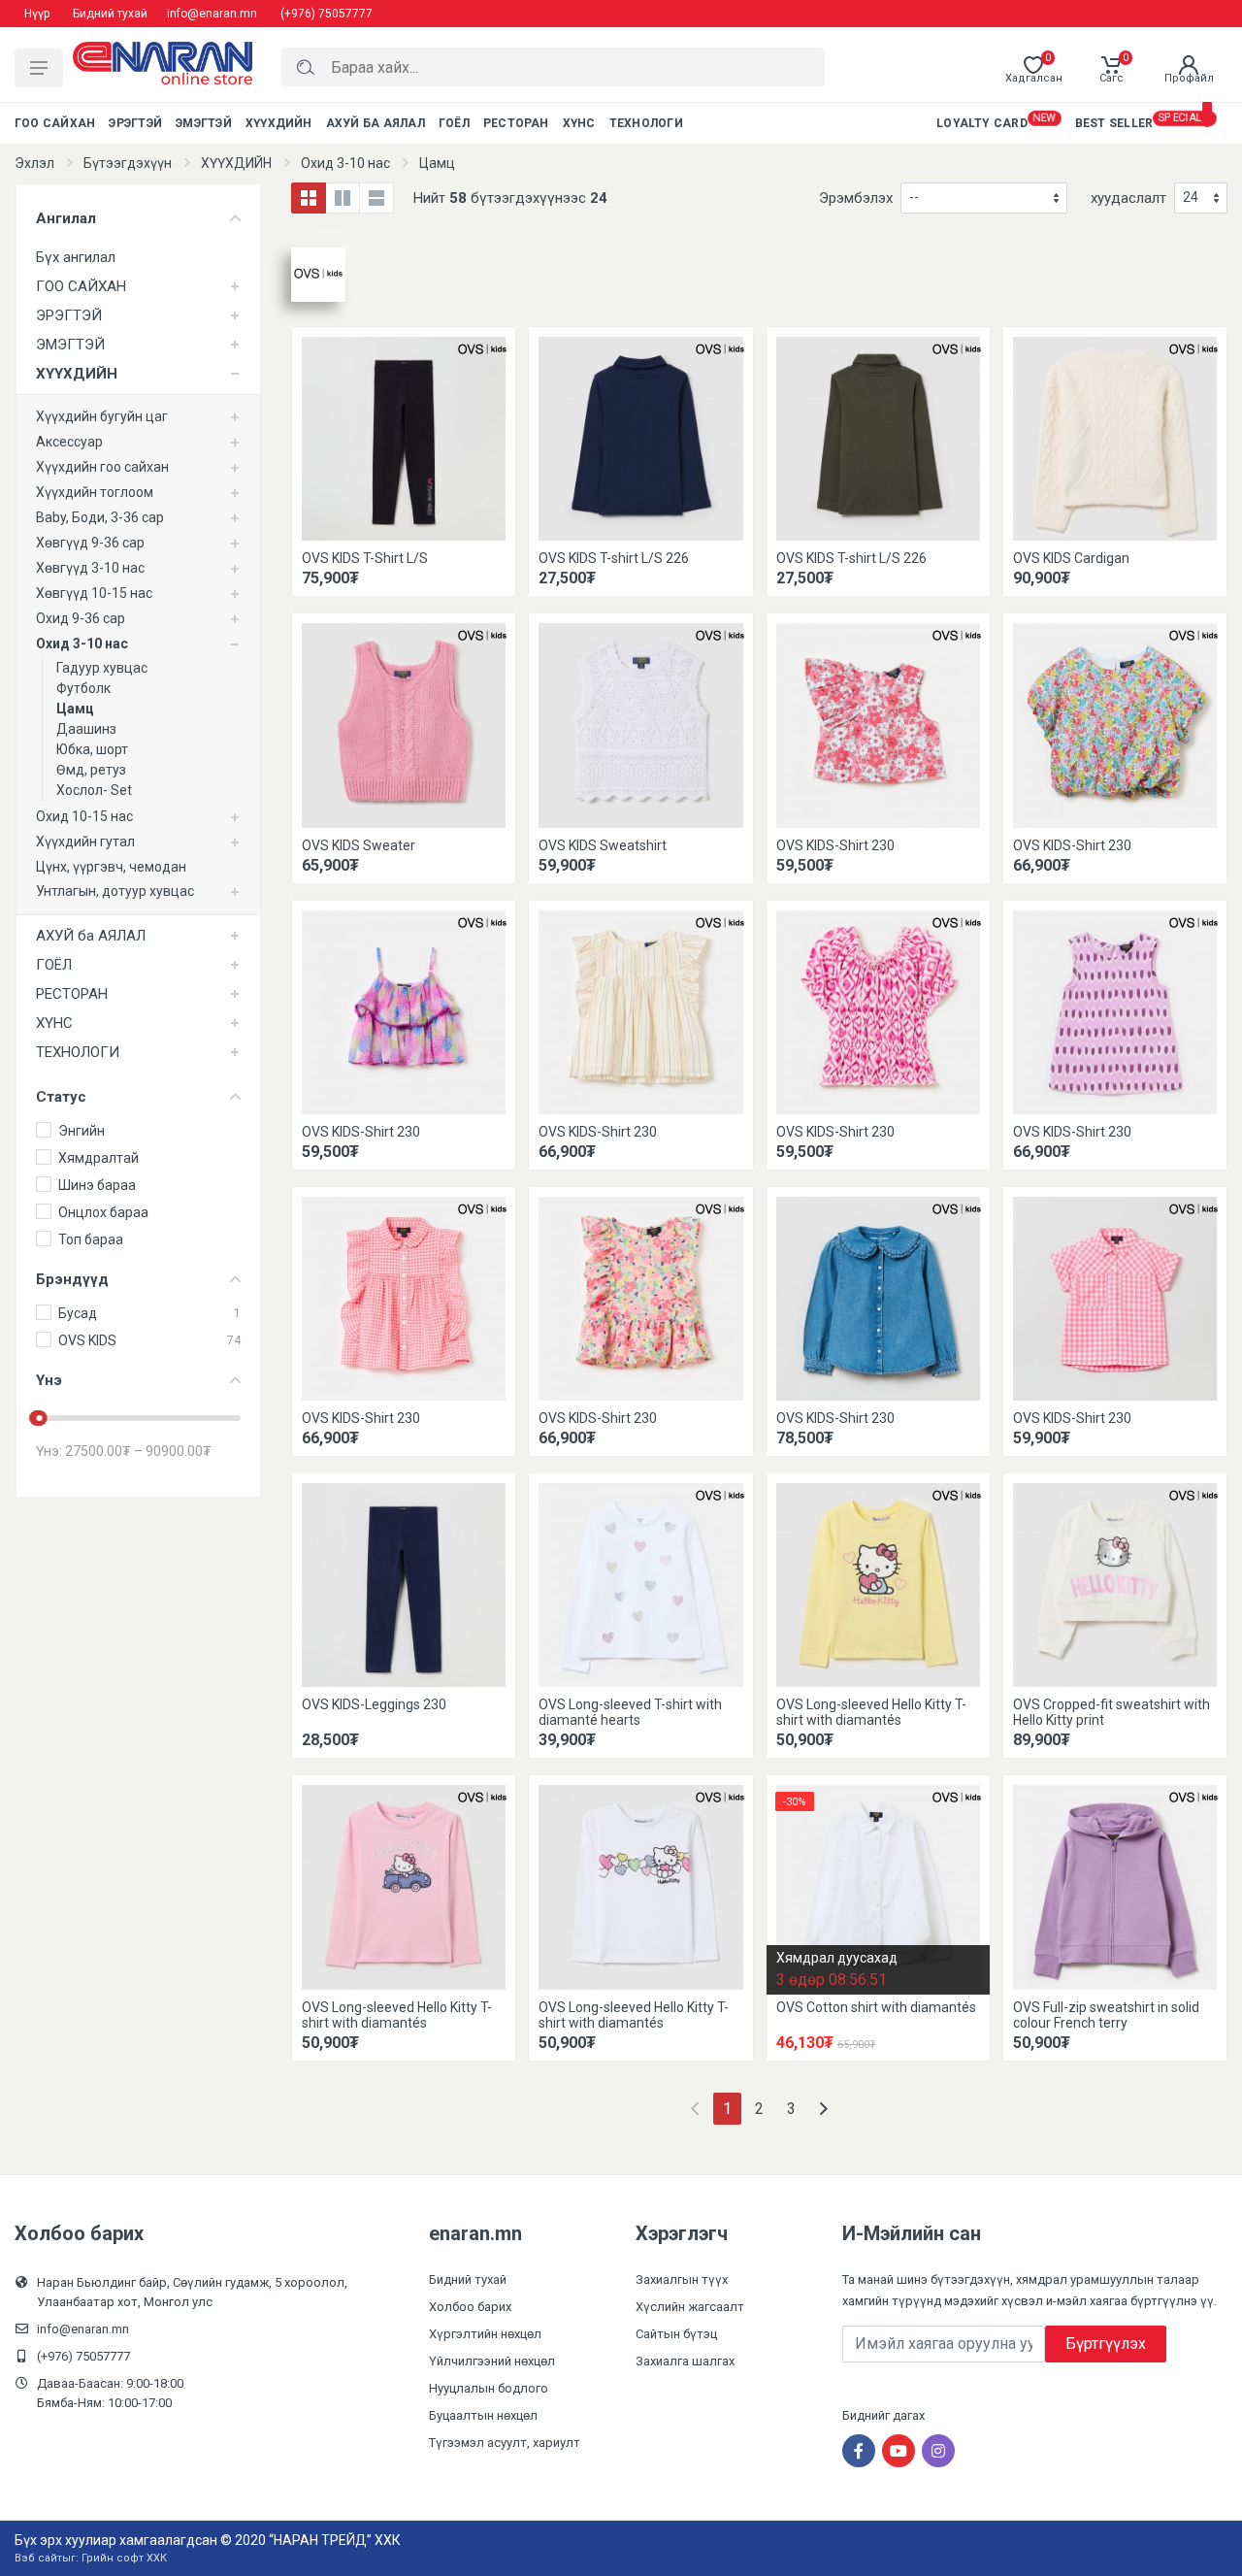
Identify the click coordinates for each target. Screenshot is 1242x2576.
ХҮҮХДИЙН (236, 163)
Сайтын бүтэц (676, 2334)
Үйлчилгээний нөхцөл (492, 2361)
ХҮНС (54, 1023)
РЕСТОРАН (72, 994)
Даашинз (86, 729)
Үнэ (49, 1380)
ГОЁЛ (54, 965)
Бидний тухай (110, 14)
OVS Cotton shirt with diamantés (876, 2007)
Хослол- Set (94, 790)
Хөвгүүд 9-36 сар (90, 543)
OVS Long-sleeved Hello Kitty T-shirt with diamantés (871, 1712)
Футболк (83, 688)
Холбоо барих (470, 2307)
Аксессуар (69, 442)
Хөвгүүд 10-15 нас (94, 593)
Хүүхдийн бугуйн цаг (102, 416)
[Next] (823, 2109)
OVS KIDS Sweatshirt (603, 845)
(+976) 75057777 (327, 14)
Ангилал (66, 218)
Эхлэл (34, 163)
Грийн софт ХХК (124, 2558)
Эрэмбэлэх (856, 198)
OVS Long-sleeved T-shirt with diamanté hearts (630, 1712)
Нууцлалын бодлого (489, 2388)
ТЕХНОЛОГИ (78, 1052)
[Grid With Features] (343, 198)
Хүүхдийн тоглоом (95, 492)
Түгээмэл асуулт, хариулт (505, 2443)
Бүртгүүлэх (1106, 2344)
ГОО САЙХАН (81, 286)
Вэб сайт (38, 2558)
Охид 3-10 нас (345, 163)
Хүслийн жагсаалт (690, 2307)
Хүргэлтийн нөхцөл (485, 2334)
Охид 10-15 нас (84, 816)
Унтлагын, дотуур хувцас (115, 891)
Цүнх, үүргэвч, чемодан (111, 867)
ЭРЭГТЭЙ (69, 315)
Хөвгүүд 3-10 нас (90, 568)
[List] (376, 198)
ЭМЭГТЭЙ (70, 345)
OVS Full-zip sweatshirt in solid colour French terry (1106, 2015)
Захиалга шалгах (685, 2361)
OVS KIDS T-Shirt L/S (365, 558)
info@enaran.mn (212, 14)
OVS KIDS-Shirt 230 (835, 845)
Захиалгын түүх (682, 2279)
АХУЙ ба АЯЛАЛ (91, 936)
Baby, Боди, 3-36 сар (100, 517)
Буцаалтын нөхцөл (483, 2415)
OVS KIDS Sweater (359, 845)
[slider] (40, 1418)
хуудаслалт (1128, 198)
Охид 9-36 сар (81, 618)
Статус (61, 1097)
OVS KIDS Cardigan (1071, 558)
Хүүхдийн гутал (85, 842)
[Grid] (309, 198)
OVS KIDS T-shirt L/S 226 (614, 558)
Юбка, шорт (92, 749)
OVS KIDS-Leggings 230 (374, 1704)
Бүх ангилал (76, 257)
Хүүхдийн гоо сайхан (102, 467)
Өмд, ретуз (91, 770)
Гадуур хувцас (102, 668)
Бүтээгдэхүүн (128, 163)
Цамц (437, 163)
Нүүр (37, 14)
